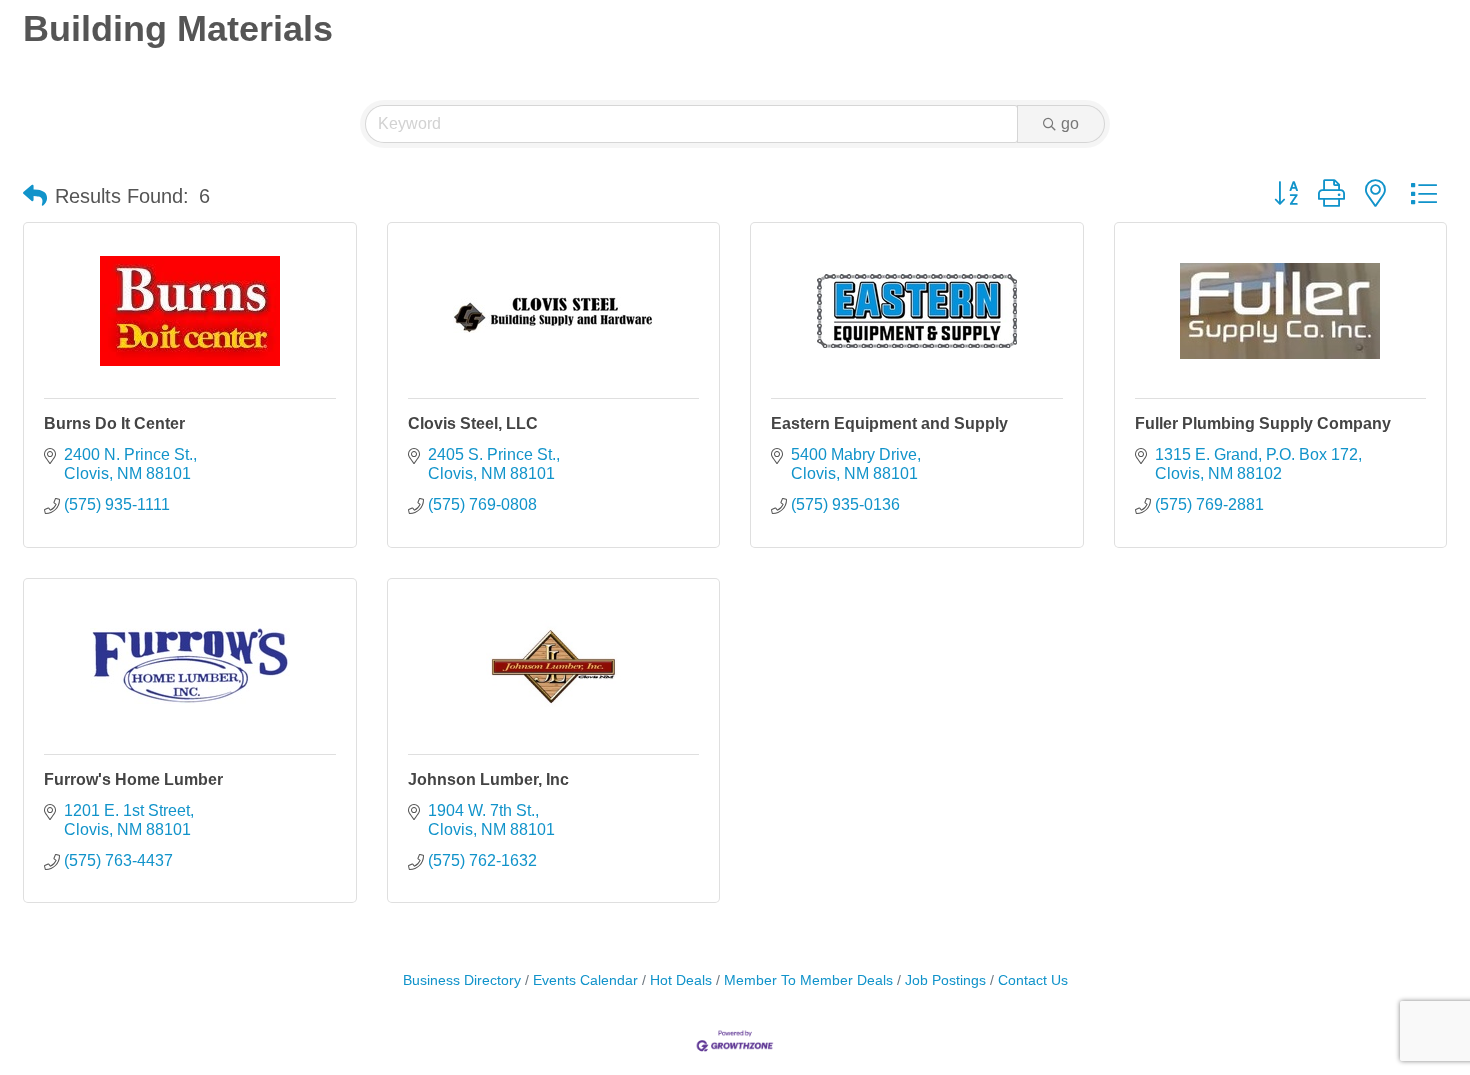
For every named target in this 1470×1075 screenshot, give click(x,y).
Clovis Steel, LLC (473, 423)
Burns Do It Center (114, 423)
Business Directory (462, 980)
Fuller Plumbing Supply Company (1263, 423)
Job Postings (945, 980)
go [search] (1070, 123)
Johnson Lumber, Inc (488, 779)
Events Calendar (585, 980)
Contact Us (1033, 980)
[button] (35, 196)
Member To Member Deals (808, 980)
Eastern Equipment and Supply (889, 423)
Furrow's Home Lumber (133, 779)
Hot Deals (681, 980)
